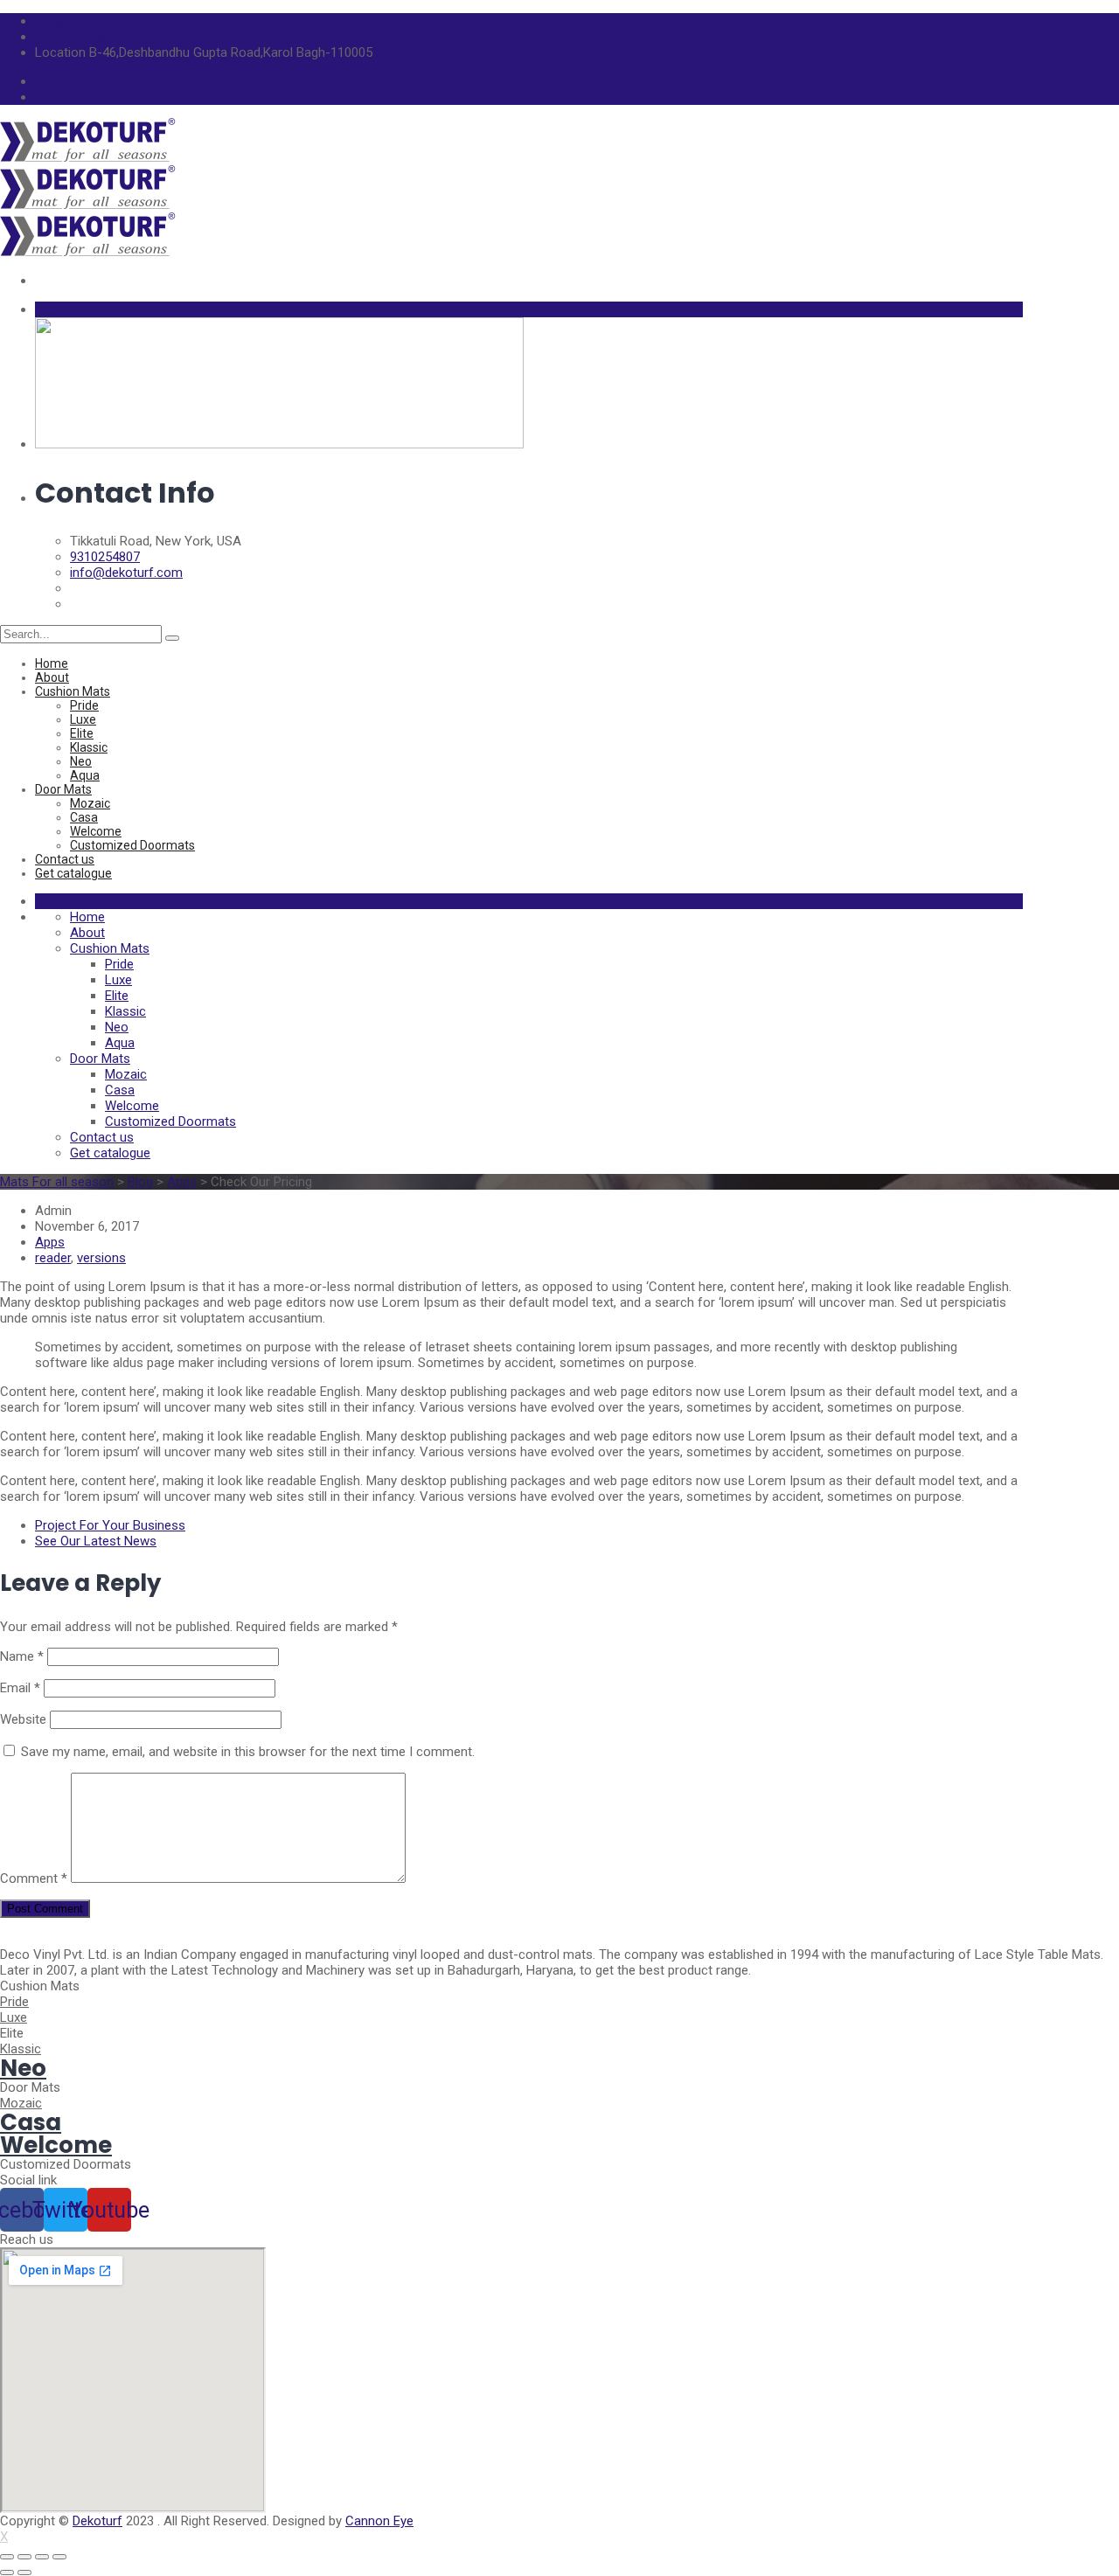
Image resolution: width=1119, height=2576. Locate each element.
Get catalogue (73, 873)
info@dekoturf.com (91, 21)
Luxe (83, 719)
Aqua (85, 775)
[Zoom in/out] (59, 2557)
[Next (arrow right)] (24, 2573)
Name (22, 1656)
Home (52, 663)
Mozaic (90, 803)
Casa (84, 817)
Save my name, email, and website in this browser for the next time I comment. (248, 1752)
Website (23, 1719)
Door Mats (63, 789)
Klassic (89, 747)
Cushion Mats (73, 691)
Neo (81, 761)
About (52, 677)
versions (101, 1258)
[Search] (172, 638)
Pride (84, 705)
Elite (82, 733)
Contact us (65, 859)
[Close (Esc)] (7, 2557)
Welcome (96, 831)
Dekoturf (97, 2521)
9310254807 (105, 557)
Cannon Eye (379, 2521)
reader (53, 1258)
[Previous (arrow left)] (7, 2573)
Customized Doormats (132, 845)
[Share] (24, 2557)
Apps (50, 1242)
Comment (34, 1878)
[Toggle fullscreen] (42, 2557)
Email (20, 1688)
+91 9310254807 (83, 37)
